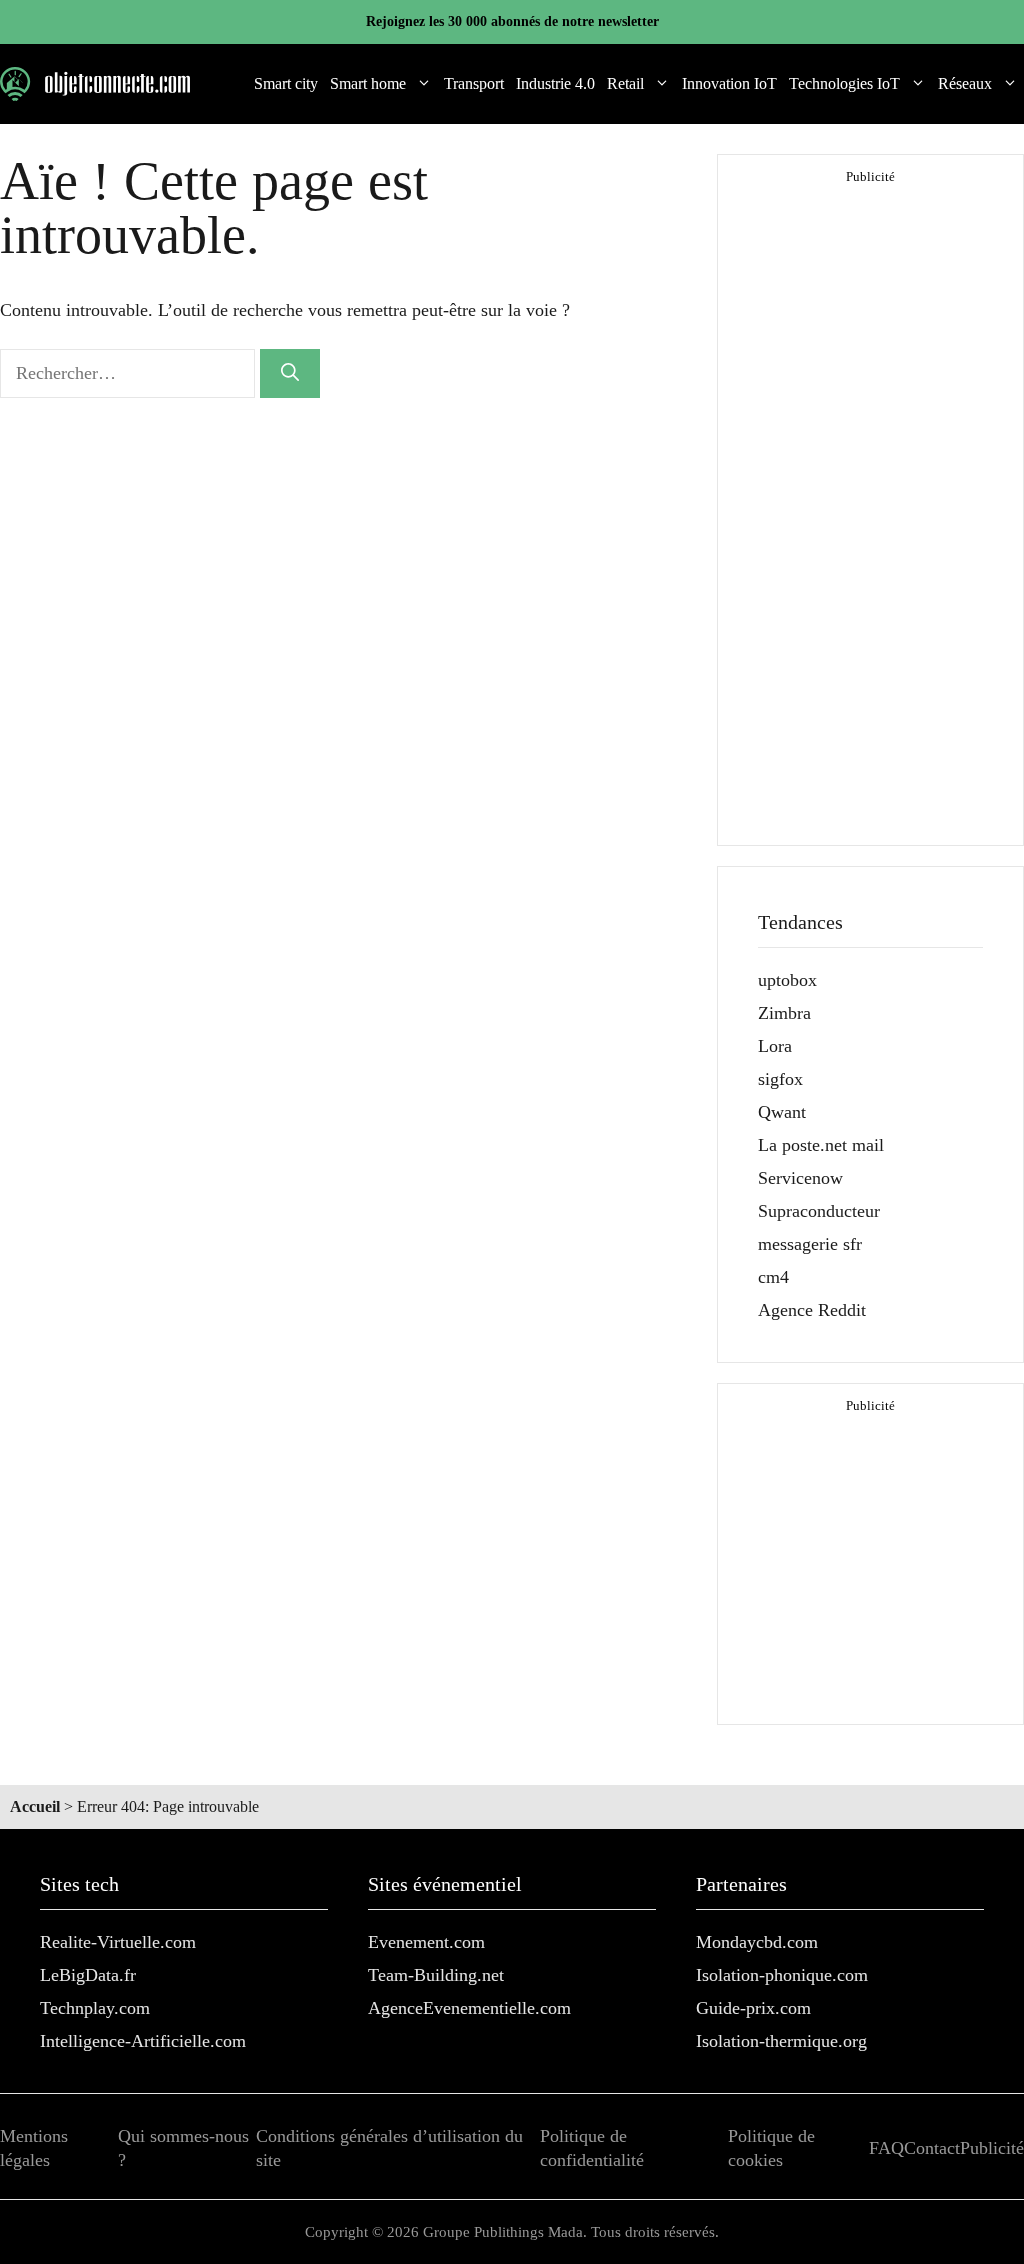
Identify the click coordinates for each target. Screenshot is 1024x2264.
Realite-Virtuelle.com (118, 1942)
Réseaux (965, 83)
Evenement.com (426, 1942)
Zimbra (784, 1013)
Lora (775, 1046)
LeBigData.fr (88, 1975)
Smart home (368, 83)
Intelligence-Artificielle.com (143, 2041)
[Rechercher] (290, 373)
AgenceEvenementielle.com (469, 2008)
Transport (474, 83)
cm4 (773, 1277)
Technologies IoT (844, 83)
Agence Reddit (812, 1310)
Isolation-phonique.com (782, 1975)
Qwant (782, 1112)
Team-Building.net (436, 1975)
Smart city (286, 83)
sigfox (780, 1079)
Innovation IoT (729, 83)
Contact (932, 2148)
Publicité (992, 2148)
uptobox (787, 980)
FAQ (886, 2148)
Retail (625, 83)
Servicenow (800, 1178)
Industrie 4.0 (555, 83)
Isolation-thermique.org (781, 2041)
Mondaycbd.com (757, 1942)
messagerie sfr (810, 1244)
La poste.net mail (821, 1145)
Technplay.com (95, 2008)
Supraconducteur (819, 1211)
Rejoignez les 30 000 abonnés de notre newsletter (512, 21)
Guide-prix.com (753, 2008)
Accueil (35, 1806)
